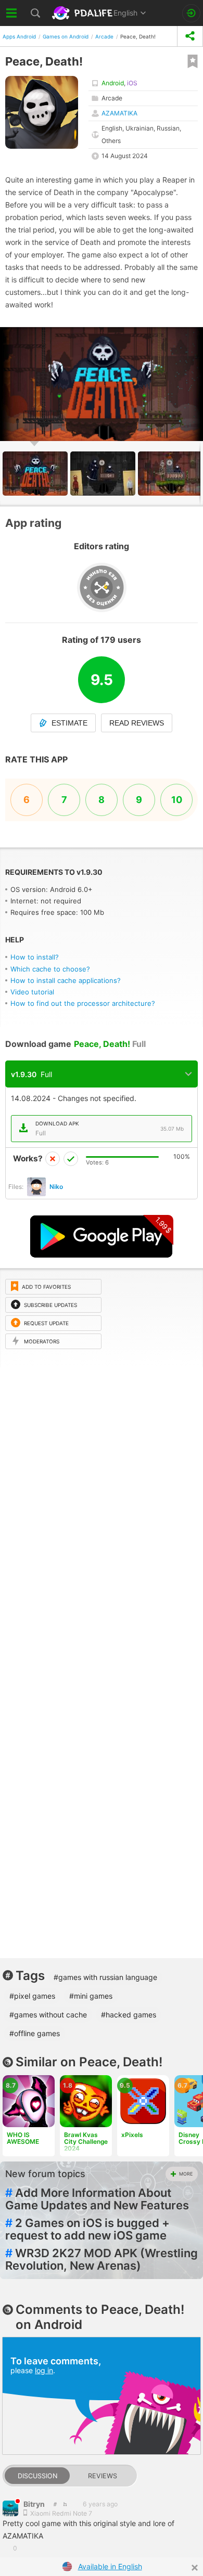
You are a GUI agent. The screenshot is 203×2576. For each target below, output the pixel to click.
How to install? (35, 957)
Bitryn (34, 2504)
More (186, 2174)
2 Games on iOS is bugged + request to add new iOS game (87, 2229)
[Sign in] (191, 13)
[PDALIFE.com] (83, 13)
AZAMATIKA (119, 113)
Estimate (69, 723)
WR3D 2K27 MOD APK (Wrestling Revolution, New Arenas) (102, 2259)
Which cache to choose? (50, 969)
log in (44, 2370)
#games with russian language (105, 1977)
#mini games (91, 1996)
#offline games (35, 2033)
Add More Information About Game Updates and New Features (97, 2199)
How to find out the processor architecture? (83, 1003)
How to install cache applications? (66, 980)
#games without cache (48, 2015)
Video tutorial (32, 992)
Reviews (103, 2476)
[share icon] (190, 36)
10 (177, 800)
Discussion (37, 2476)
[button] (104, 474)
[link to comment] (65, 2504)
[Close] (195, 2568)
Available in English (110, 2566)
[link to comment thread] (55, 2504)
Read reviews (137, 723)
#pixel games (32, 1996)
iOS (132, 83)
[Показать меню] (12, 13)
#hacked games (129, 2015)
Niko (56, 1187)
